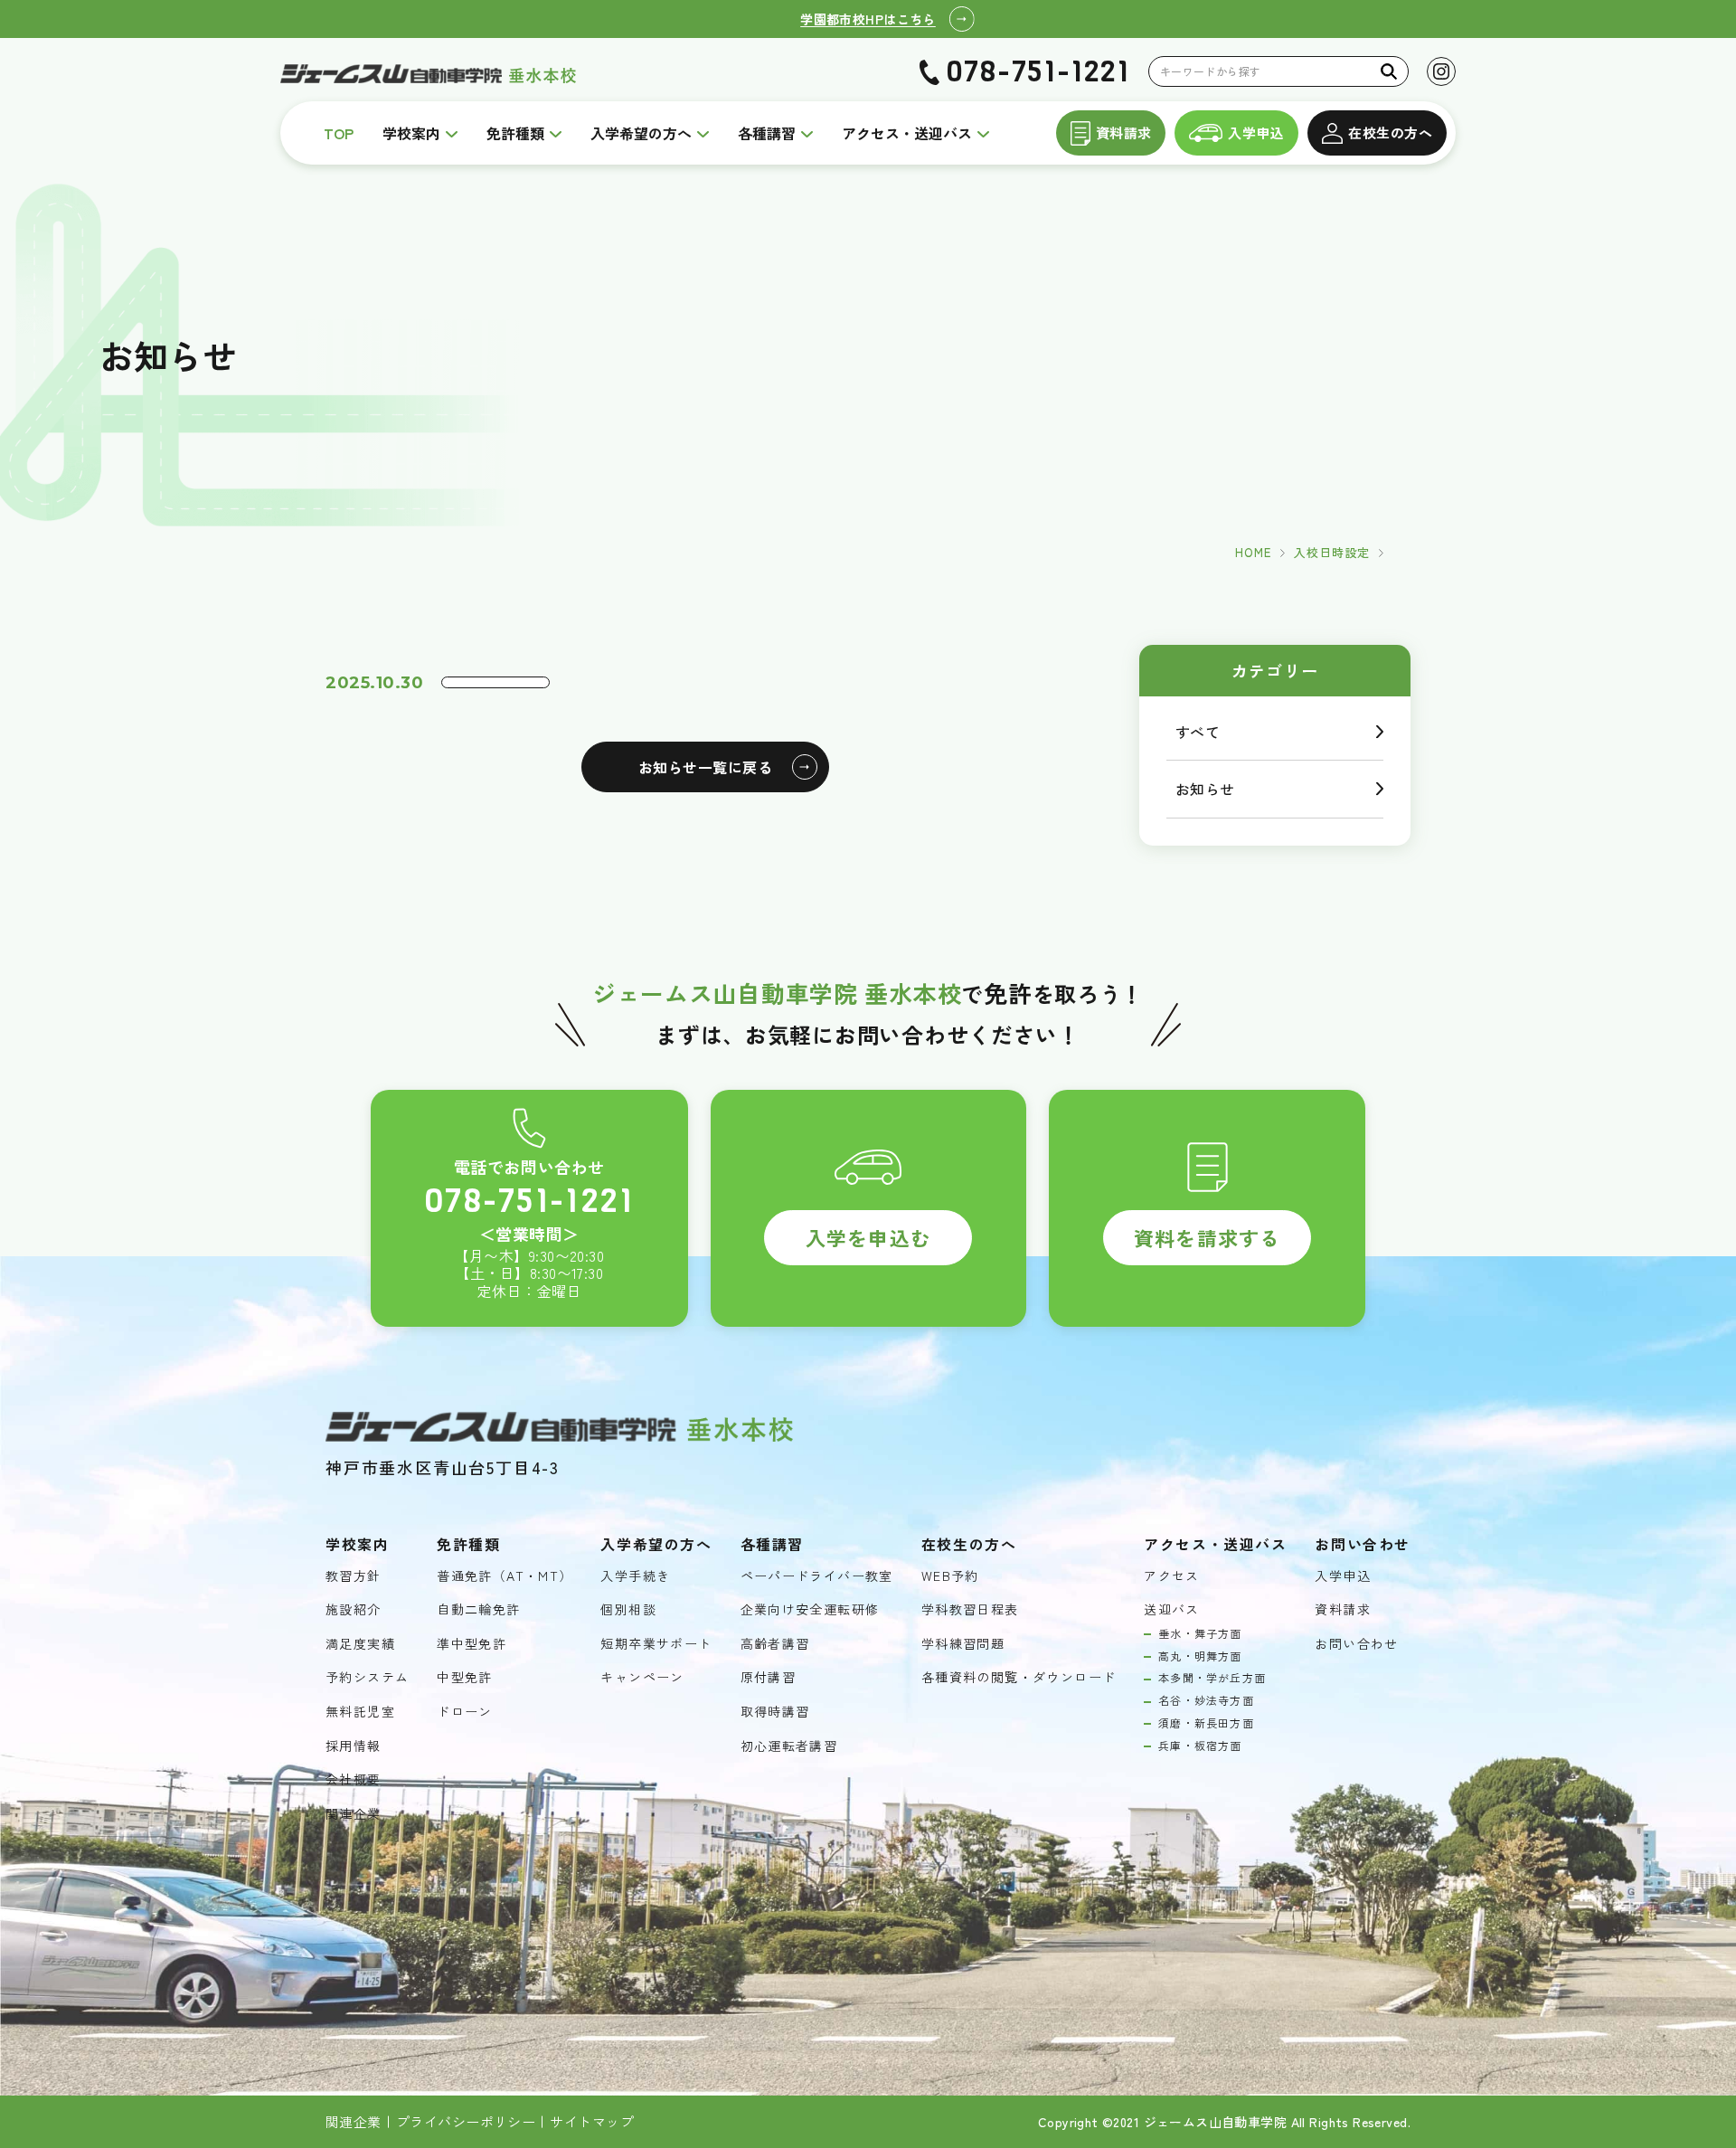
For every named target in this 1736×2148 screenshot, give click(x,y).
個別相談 (628, 1609)
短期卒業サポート (656, 1644)
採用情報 (354, 1746)
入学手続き (635, 1576)
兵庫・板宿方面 (1200, 1746)
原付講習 (769, 1677)
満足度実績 (360, 1644)
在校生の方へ (1390, 132)
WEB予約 (950, 1576)
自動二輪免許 (478, 1609)
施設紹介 (354, 1609)
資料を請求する (1207, 1237)
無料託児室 (360, 1712)
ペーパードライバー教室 (817, 1576)
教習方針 (354, 1576)
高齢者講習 (775, 1644)
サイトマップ (592, 2122)
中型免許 (465, 1677)
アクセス (1172, 1576)
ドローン (465, 1712)
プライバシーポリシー (466, 2122)
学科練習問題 (963, 1644)
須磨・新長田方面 (1206, 1723)
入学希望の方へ (641, 133)
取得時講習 (775, 1712)
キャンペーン (642, 1677)
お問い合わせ (1356, 1644)
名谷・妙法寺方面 (1206, 1700)
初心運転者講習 (789, 1746)
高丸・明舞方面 (1200, 1656)
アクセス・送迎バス (907, 133)
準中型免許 (472, 1644)
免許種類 (515, 133)
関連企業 (354, 1814)
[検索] (1389, 71)
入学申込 (1256, 132)
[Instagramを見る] (1441, 71)
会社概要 (354, 1779)
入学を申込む (868, 1237)
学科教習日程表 (970, 1609)
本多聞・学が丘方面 (1212, 1678)
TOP (339, 133)
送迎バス (1172, 1609)
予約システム (367, 1677)
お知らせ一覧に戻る (705, 767)
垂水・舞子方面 (1200, 1633)
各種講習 (767, 133)
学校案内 (411, 133)
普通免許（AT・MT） (505, 1576)
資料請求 (1124, 132)
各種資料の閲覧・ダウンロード (1019, 1677)
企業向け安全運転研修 (810, 1609)
